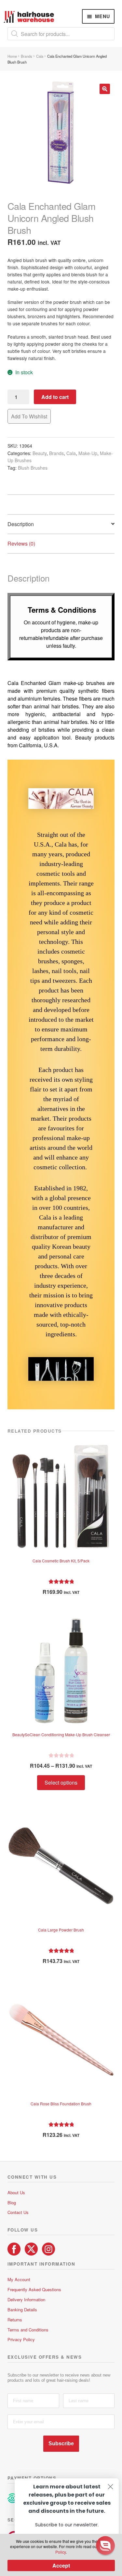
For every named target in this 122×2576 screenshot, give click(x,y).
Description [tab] (21, 524)
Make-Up (88, 453)
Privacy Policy (21, 2339)
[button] (105, 89)
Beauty (40, 453)
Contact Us (18, 2212)
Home (12, 56)
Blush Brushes (33, 468)
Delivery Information (26, 2299)
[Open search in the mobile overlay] (61, 34)
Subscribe (61, 2444)
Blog (12, 2203)
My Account (19, 2279)
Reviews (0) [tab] (21, 543)
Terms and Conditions (28, 2330)
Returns (15, 2320)
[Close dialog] (110, 2487)
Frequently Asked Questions (34, 2289)
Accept (61, 2565)
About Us (16, 2192)
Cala (40, 56)
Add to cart (55, 397)
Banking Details (22, 2310)
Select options (61, 1782)
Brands (27, 56)
